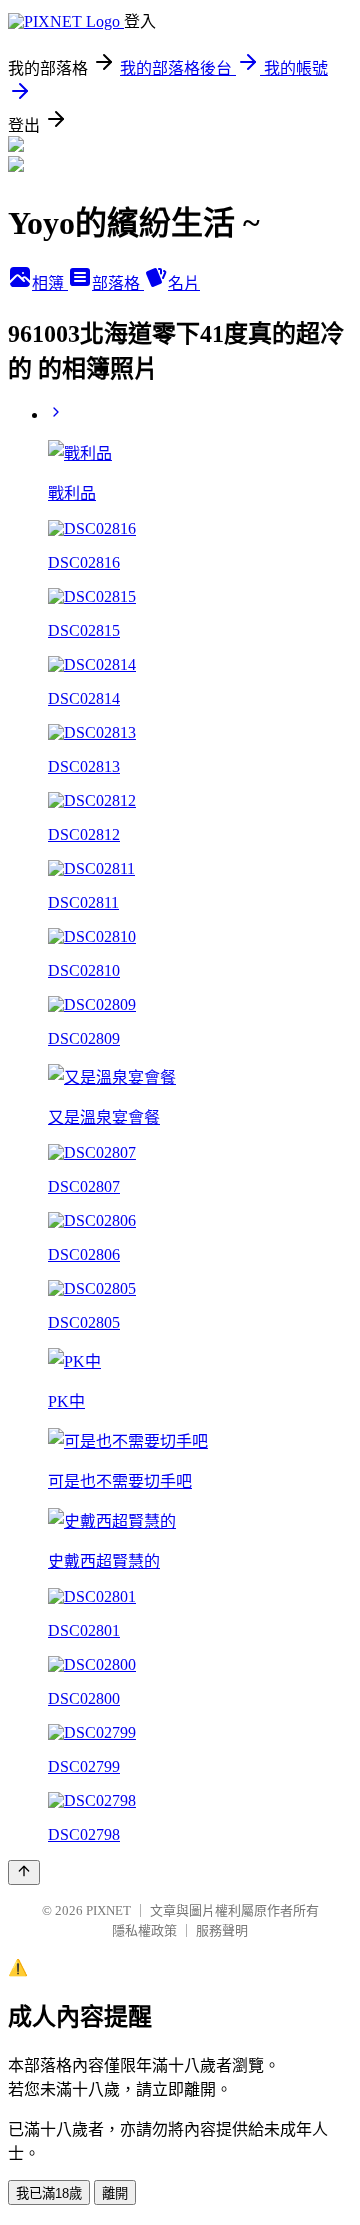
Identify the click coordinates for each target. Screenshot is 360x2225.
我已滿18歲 (49, 2193)
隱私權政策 (144, 1930)
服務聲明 (222, 1930)
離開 (115, 2193)
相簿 (50, 283)
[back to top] (24, 1872)
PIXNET (108, 1910)
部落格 (118, 283)
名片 (184, 283)
